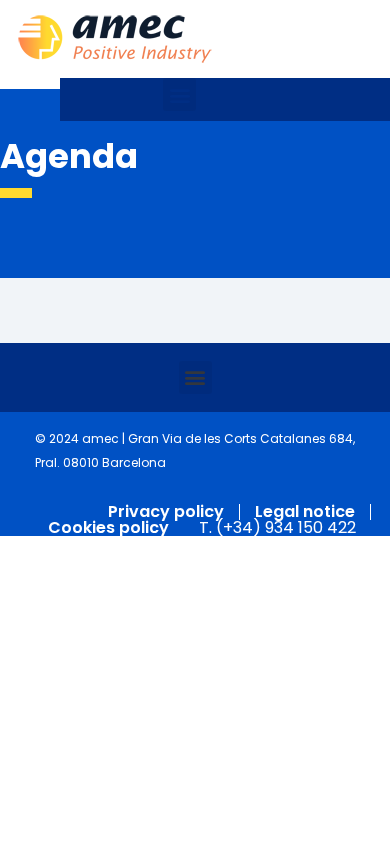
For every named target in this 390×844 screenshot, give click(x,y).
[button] (179, 94)
